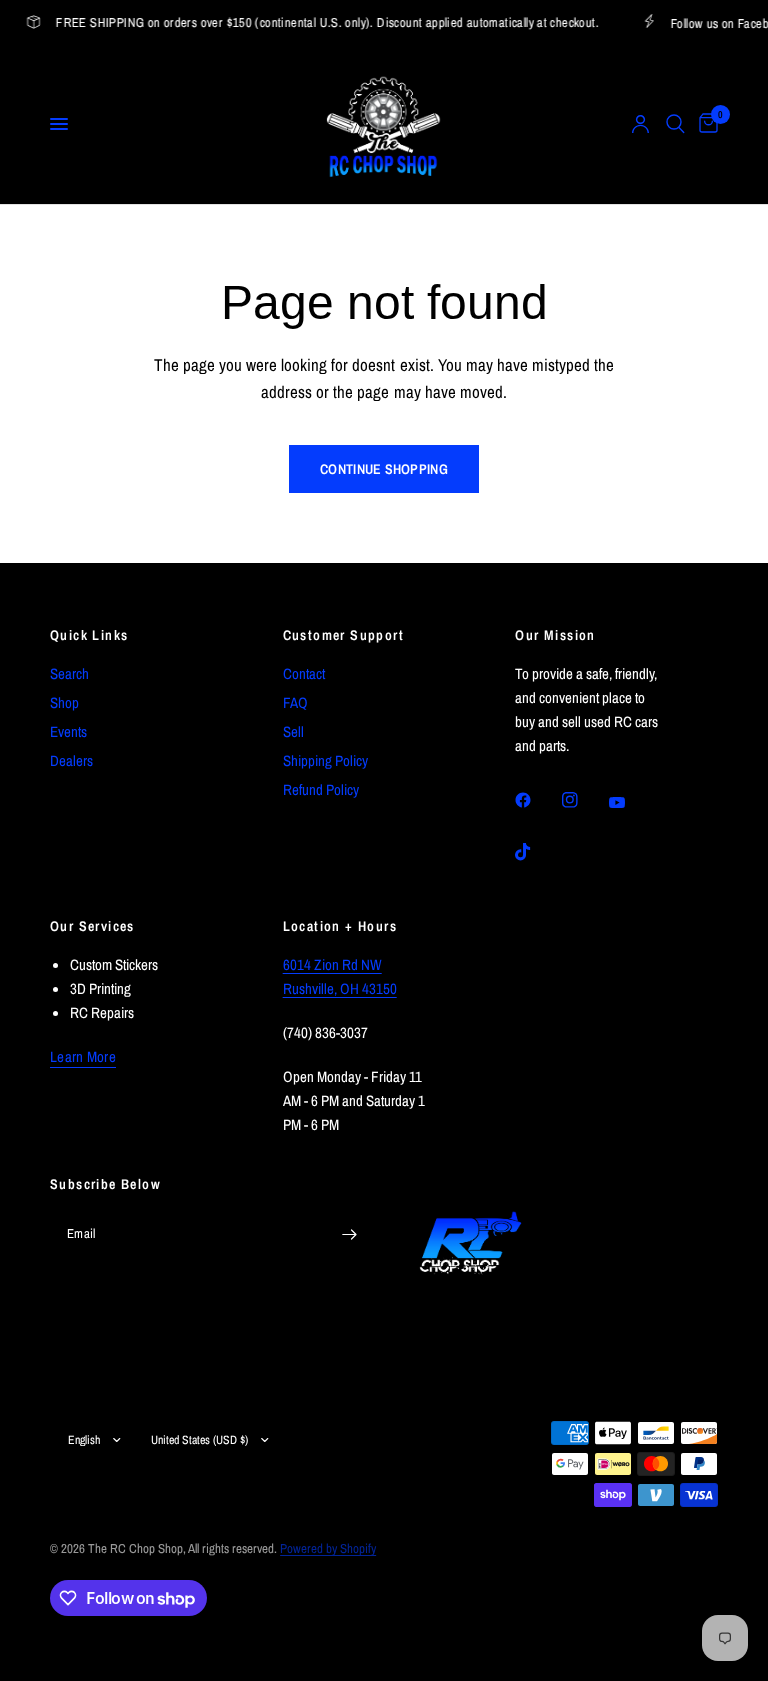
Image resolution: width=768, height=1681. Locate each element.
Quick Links (89, 635)
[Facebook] (537, 800)
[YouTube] (631, 803)
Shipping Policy (325, 760)
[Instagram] (584, 800)
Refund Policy (321, 789)
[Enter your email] (349, 1235)
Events (68, 731)
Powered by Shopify (328, 1548)
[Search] (675, 124)
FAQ (295, 702)
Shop (64, 702)
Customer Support (343, 635)
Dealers (71, 760)
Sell (293, 731)
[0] (705, 124)
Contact (304, 673)
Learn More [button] (83, 1056)
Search (69, 673)
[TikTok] (537, 852)
